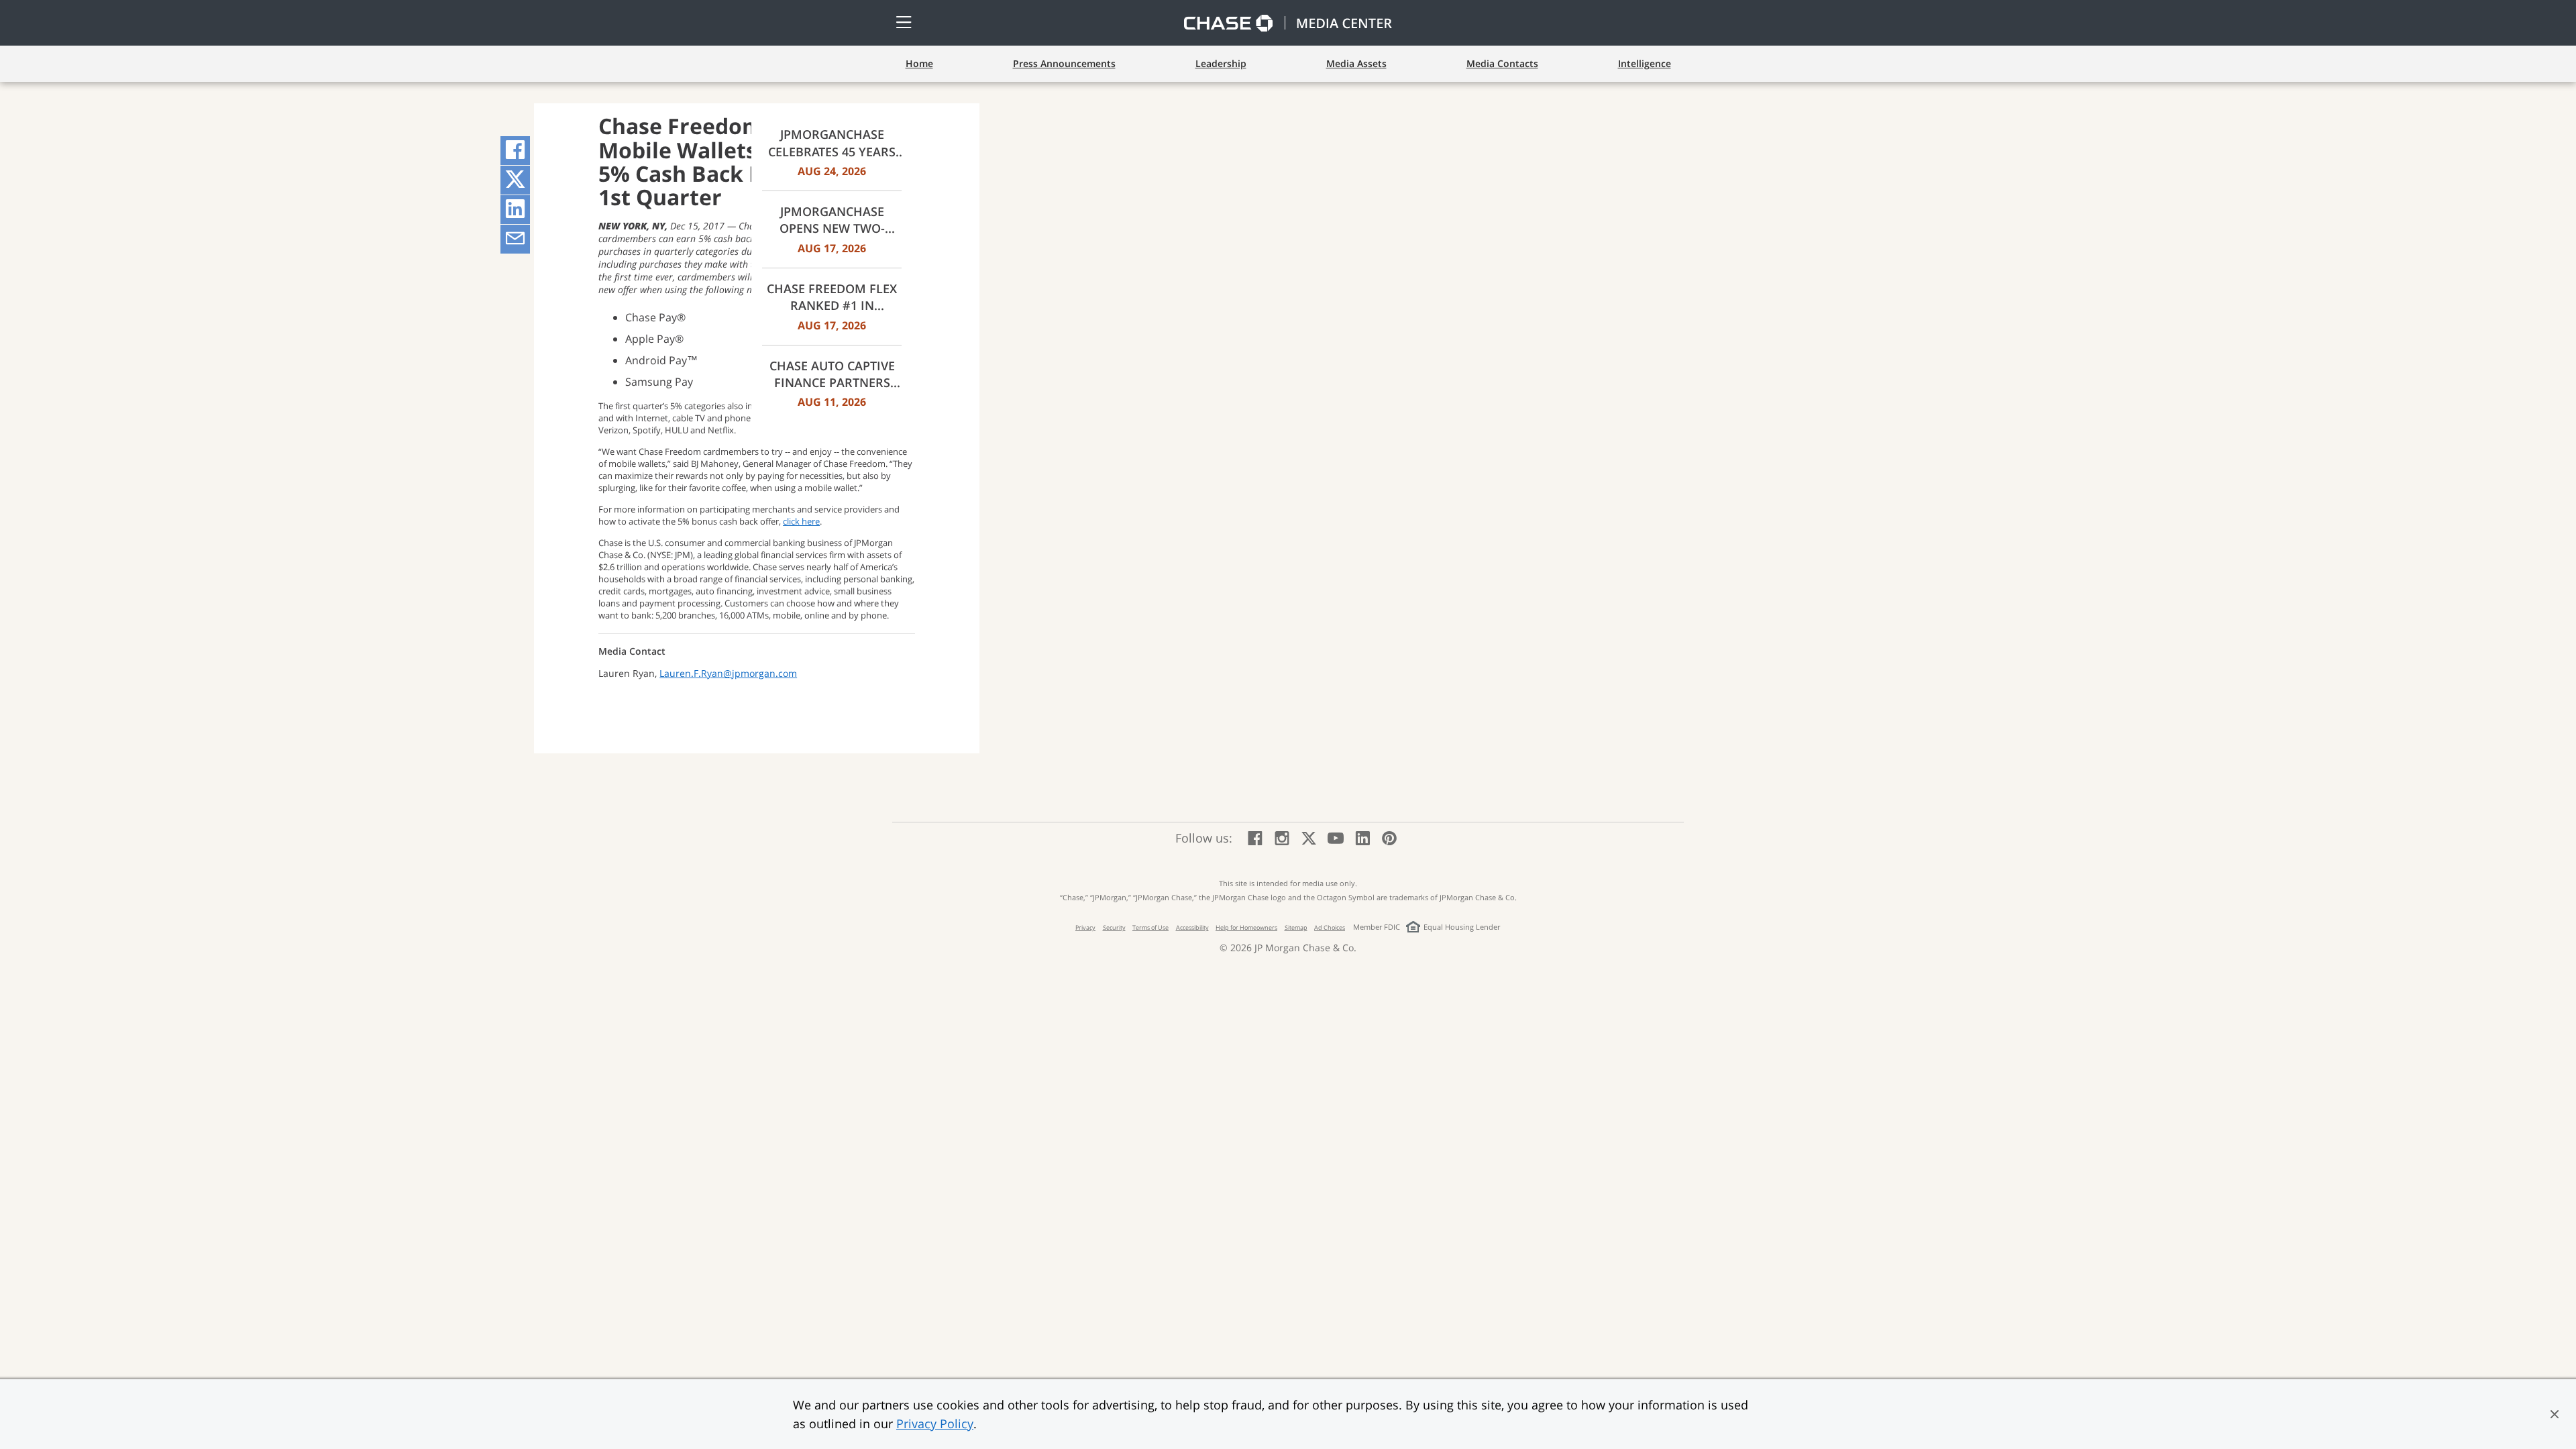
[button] (2555, 1414)
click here (801, 521)
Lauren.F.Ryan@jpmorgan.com (728, 673)
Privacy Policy (935, 1424)
